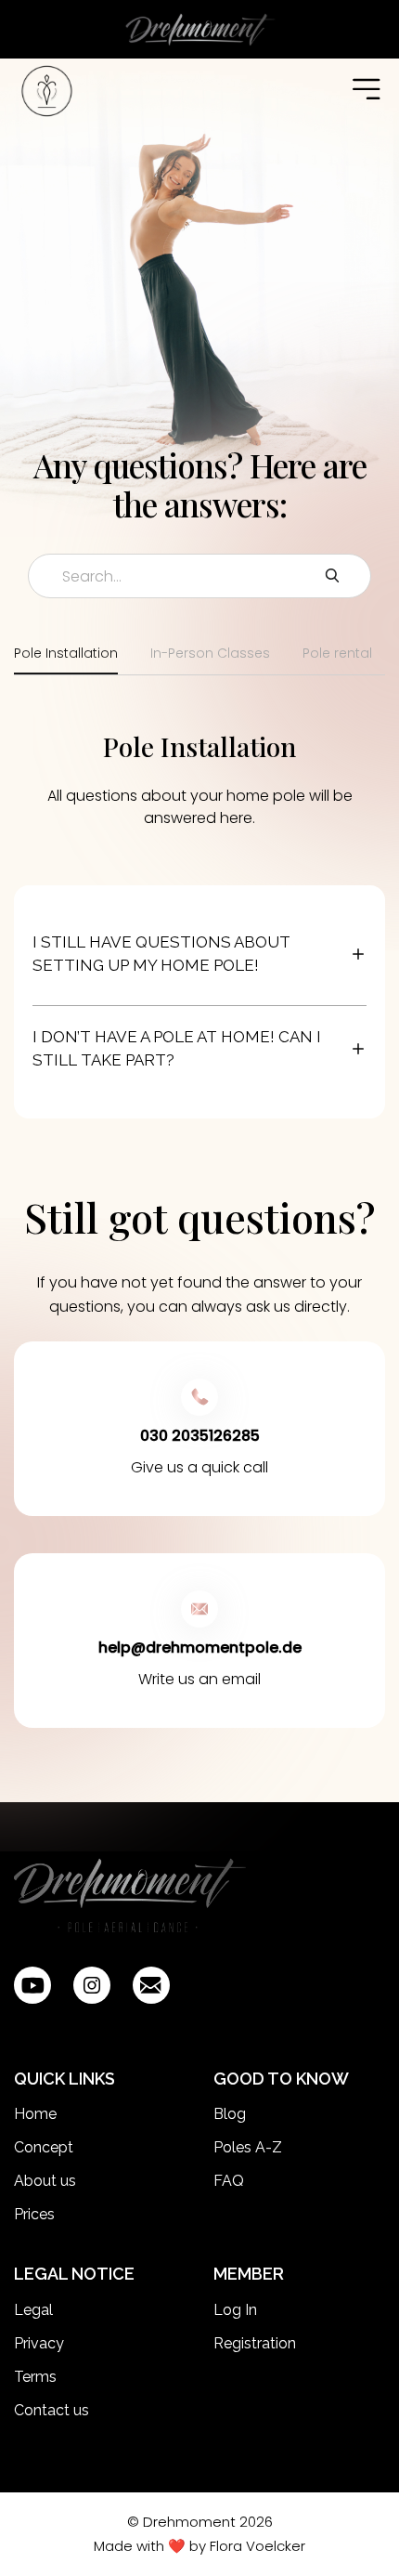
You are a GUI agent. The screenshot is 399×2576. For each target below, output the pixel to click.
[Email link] (151, 1985)
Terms (35, 2377)
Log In (235, 2310)
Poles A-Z (248, 2147)
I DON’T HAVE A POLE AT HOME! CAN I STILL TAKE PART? (177, 1049)
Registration (255, 2343)
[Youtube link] (32, 1985)
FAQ (229, 2181)
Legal (33, 2310)
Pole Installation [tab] (66, 653)
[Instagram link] (92, 1985)
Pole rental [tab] (337, 653)
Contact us (51, 2410)
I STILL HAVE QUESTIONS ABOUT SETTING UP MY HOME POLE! (161, 954)
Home (35, 2114)
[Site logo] (130, 1898)
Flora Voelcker (257, 2546)
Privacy (39, 2343)
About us (45, 2181)
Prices (34, 2214)
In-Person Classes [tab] (210, 653)
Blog (230, 2114)
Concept (44, 2147)
